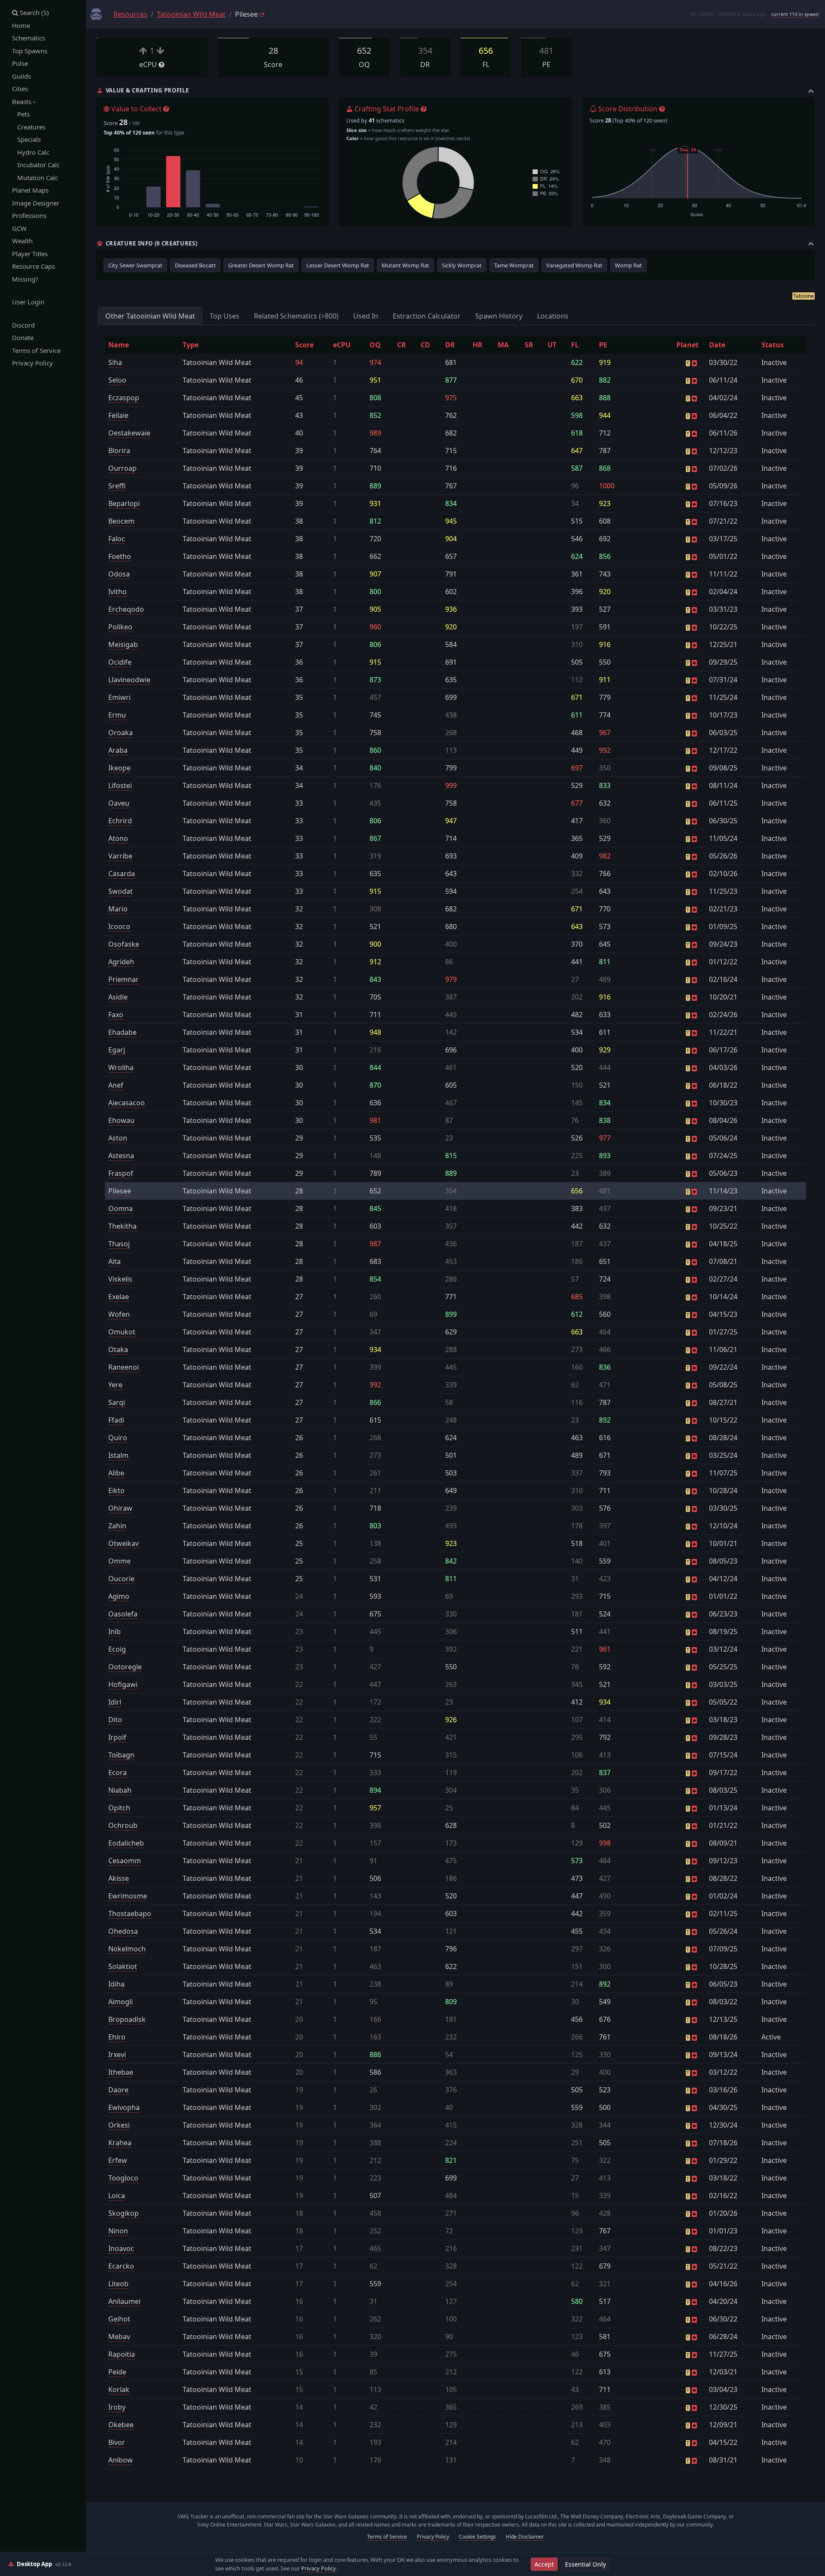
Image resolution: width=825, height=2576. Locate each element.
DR (450, 345)
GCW (19, 228)
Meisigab (123, 644)
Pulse (20, 63)
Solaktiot (123, 1966)
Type (191, 345)
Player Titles (30, 254)
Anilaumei (124, 2301)
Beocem (121, 521)
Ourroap (122, 468)
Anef (116, 1085)
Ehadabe (122, 1032)
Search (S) (34, 12)
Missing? (25, 279)
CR (402, 345)
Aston (118, 1138)
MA (503, 345)
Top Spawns (30, 51)
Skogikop (124, 2213)
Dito (115, 1720)
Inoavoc (121, 2248)
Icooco (119, 926)
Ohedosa (123, 1931)
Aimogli (121, 2002)
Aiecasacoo (127, 1103)
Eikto (116, 1490)
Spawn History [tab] (499, 316)
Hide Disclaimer (525, 2537)
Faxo (116, 1015)
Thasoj (119, 1244)
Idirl (115, 1702)
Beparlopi (124, 503)
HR (478, 345)
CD (425, 345)
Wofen (119, 1314)
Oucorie (121, 1579)
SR (529, 345)
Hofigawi (123, 1684)
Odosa (119, 574)
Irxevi (117, 2055)
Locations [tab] (553, 316)
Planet (687, 345)
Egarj (117, 1050)
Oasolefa (123, 1614)
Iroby (117, 2407)
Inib (115, 1631)
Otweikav (124, 1543)
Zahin (117, 1526)
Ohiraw (120, 1508)
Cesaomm (125, 1861)
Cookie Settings (477, 2537)
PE (603, 345)
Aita (115, 1261)
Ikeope (119, 768)
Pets (21, 114)
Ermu (117, 715)
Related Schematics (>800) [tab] (296, 316)
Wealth (22, 241)
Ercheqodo (126, 609)
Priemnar (124, 979)
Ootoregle (125, 1667)
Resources (130, 14)
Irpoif (117, 1737)
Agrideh (121, 962)
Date (717, 345)
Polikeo (120, 627)
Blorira (119, 451)
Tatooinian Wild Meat (191, 14)
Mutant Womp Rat (405, 265)
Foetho (120, 556)
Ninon (118, 2231)
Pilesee (120, 1191)
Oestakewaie (129, 433)
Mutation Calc (35, 178)
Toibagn (121, 1755)
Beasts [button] (23, 101)
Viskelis (120, 1279)
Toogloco (123, 2178)
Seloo (117, 380)
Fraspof (121, 1173)
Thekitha (122, 1226)
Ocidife (120, 662)
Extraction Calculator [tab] (427, 316)
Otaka (118, 1349)
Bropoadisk (127, 2019)
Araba (118, 750)
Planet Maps (30, 190)
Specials (26, 139)
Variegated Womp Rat (574, 265)
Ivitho (118, 592)
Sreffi (117, 486)
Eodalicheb (126, 1843)
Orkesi (119, 2125)
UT (552, 345)
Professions (29, 215)
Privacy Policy (32, 363)
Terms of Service (36, 350)
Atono (118, 838)
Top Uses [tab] (225, 316)
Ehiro (117, 2037)
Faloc (117, 539)
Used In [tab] (366, 316)
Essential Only (585, 2564)
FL (575, 345)
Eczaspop (124, 398)
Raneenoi (124, 1367)
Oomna (121, 1208)
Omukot (122, 1332)
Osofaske (124, 944)
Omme (119, 1561)
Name (119, 345)
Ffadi (116, 1420)
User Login (28, 302)
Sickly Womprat (462, 265)
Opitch (119, 1808)
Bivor (117, 2442)
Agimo (119, 1596)
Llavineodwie (129, 680)
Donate (23, 337)
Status (773, 345)
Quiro (118, 1438)
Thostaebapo (130, 1914)
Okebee (121, 2425)
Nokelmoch (127, 1949)
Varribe (120, 856)
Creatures (29, 127)
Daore (118, 2090)
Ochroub (123, 1825)
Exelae (119, 1297)
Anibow (121, 2460)
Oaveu (119, 803)
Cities (20, 89)
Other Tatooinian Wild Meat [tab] (150, 316)
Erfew (118, 2160)
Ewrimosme (128, 1896)
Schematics (29, 38)
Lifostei (120, 785)
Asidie (118, 997)
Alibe (116, 1473)
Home (21, 25)
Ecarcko (121, 2266)
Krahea (120, 2143)
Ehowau (121, 1120)
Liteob (118, 2284)
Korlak (119, 2389)
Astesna (121, 1156)
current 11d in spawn (795, 14)
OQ (375, 345)
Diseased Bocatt (195, 265)
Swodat (121, 891)
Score (304, 345)
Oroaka (121, 733)
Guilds (21, 76)
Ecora (118, 1773)
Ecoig (117, 1649)
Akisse (119, 1878)
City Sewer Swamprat (135, 265)
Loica (117, 2196)
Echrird (120, 821)
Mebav (119, 2337)
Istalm (118, 1455)
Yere (115, 1385)
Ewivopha (124, 2107)
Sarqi (117, 1402)
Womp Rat (628, 265)
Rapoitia (122, 2354)
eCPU (342, 345)
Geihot (119, 2319)
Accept (544, 2564)
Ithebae (121, 2072)
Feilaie (118, 415)
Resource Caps (34, 266)
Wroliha (121, 1067)
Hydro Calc (31, 152)
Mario (118, 909)
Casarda (122, 874)
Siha (115, 362)
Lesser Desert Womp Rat (338, 265)
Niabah (120, 1790)
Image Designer (36, 203)
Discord (23, 325)
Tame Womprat (514, 265)
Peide (117, 2372)
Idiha (116, 1984)
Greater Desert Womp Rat (261, 265)
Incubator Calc (36, 165)
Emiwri (119, 697)
